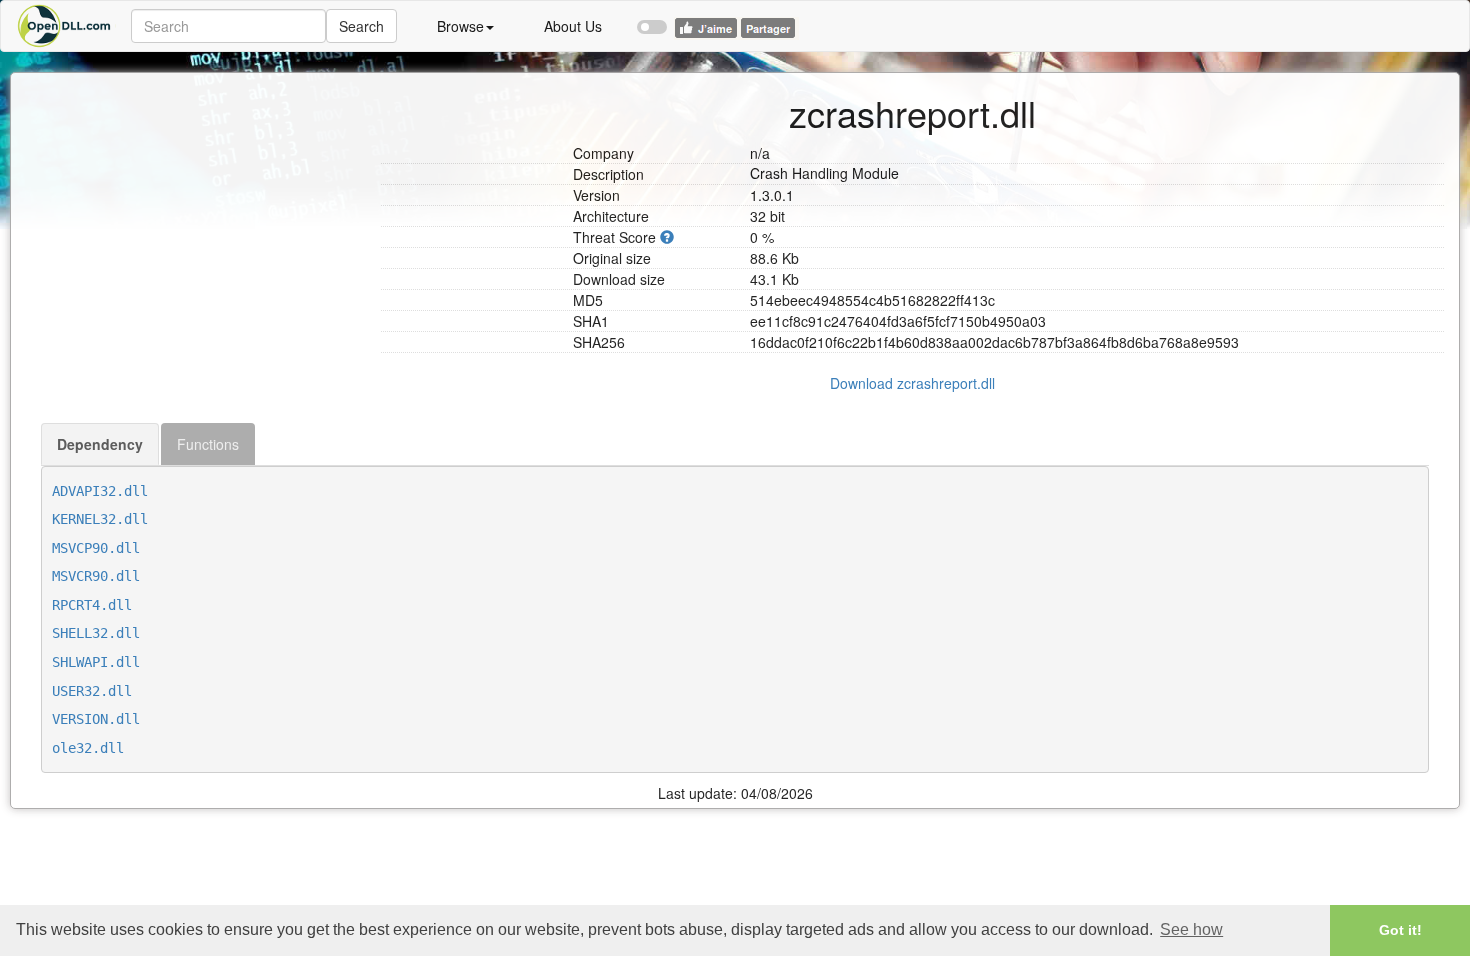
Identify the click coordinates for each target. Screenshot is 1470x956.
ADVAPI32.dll (100, 491)
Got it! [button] (1400, 930)
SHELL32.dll (96, 633)
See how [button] (1191, 929)
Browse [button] (460, 26)
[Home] (66, 26)
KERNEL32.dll (100, 519)
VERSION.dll (96, 719)
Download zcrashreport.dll (912, 383)
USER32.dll (92, 691)
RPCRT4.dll (92, 605)
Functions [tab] (208, 444)
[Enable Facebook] (652, 18)
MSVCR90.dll (96, 576)
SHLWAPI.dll (96, 662)
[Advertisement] (203, 198)
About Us (573, 26)
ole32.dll (88, 748)
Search (361, 26)
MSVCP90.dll (96, 548)
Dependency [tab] (100, 444)
